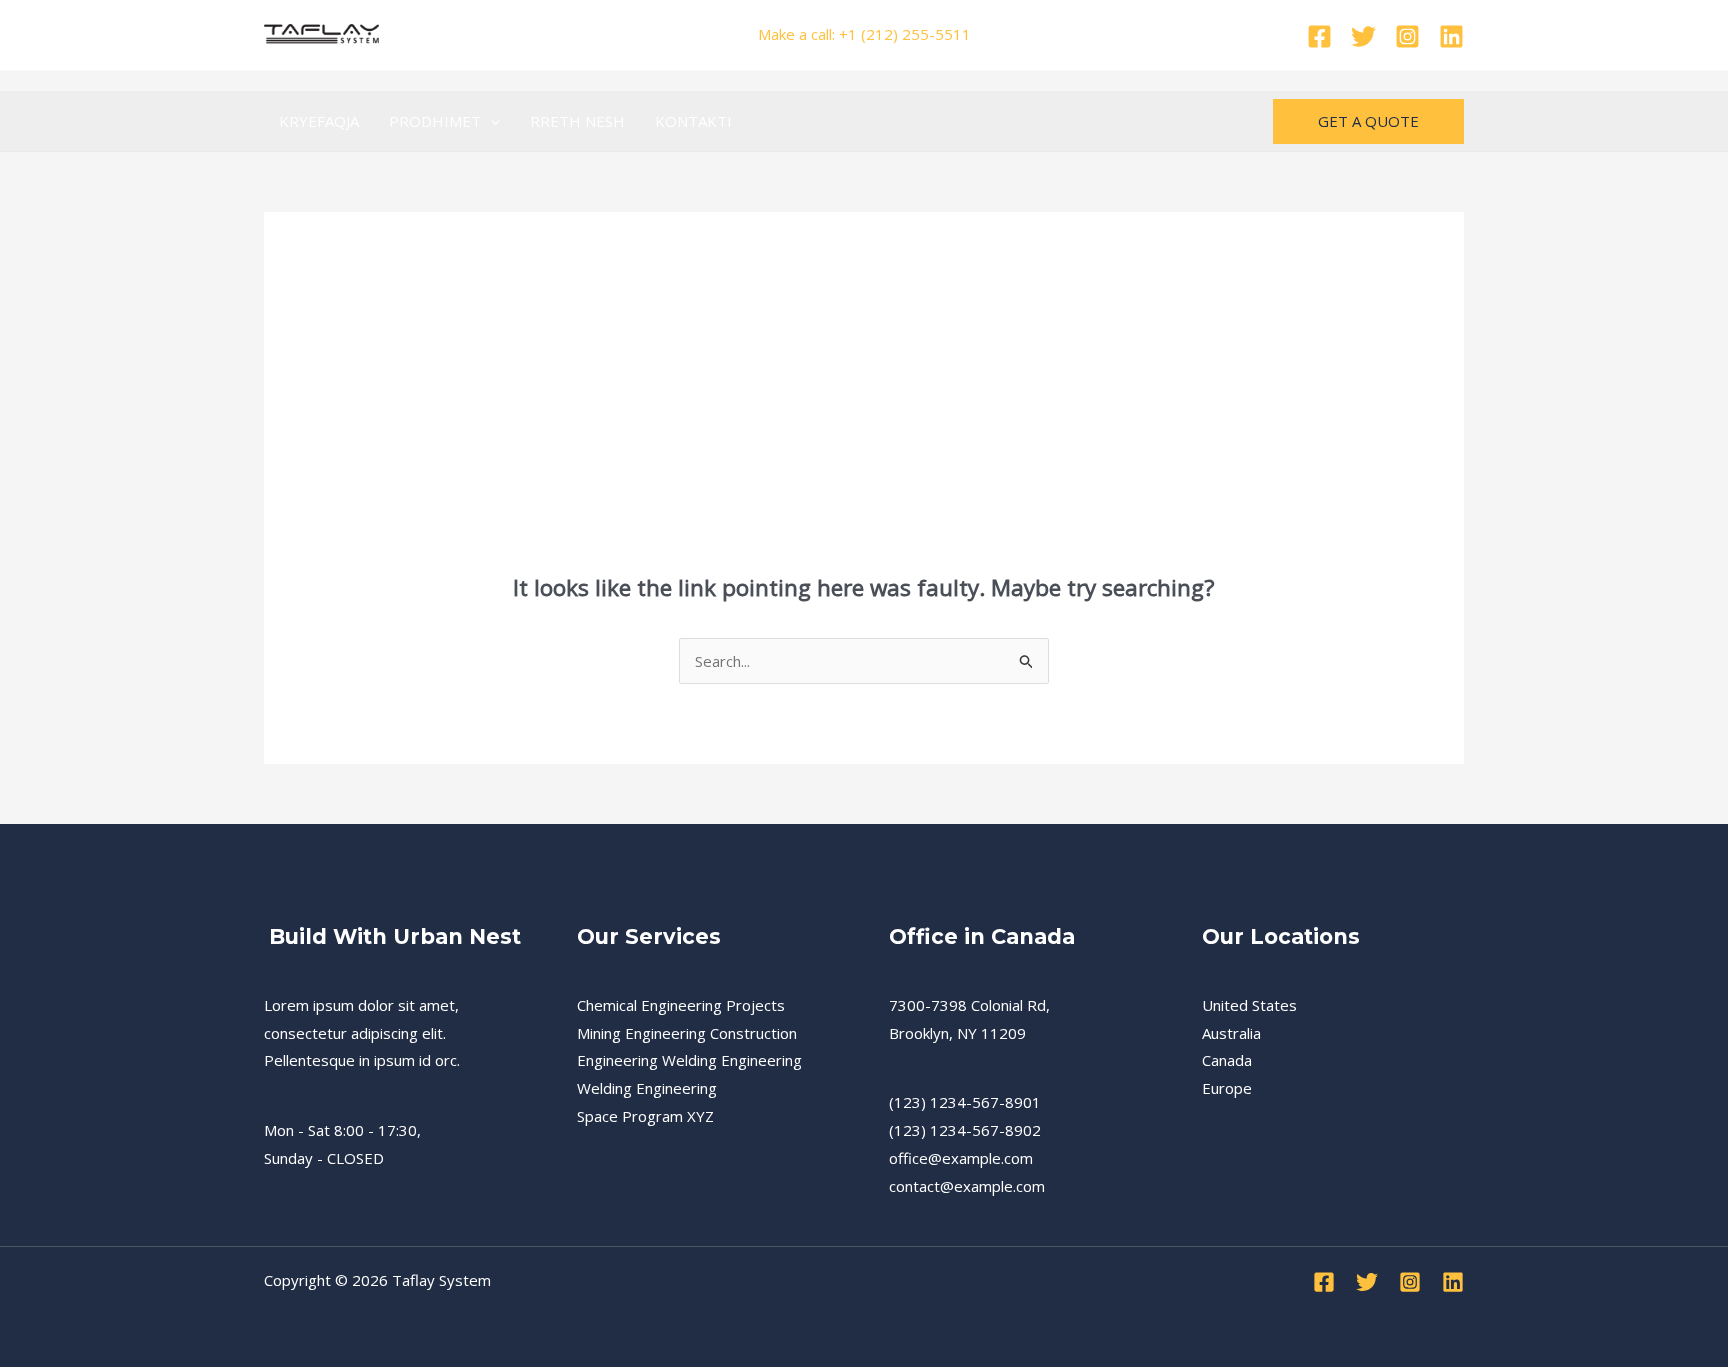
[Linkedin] (1451, 36)
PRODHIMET (435, 121)
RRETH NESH (577, 121)
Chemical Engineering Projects (681, 1005)
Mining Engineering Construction (687, 1033)
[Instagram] (1407, 36)
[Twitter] (1363, 36)
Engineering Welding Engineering (689, 1060)
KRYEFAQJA (319, 121)
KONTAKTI (693, 121)
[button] (490, 121)
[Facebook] (1319, 36)
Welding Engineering (647, 1088)
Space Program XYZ (645, 1116)
